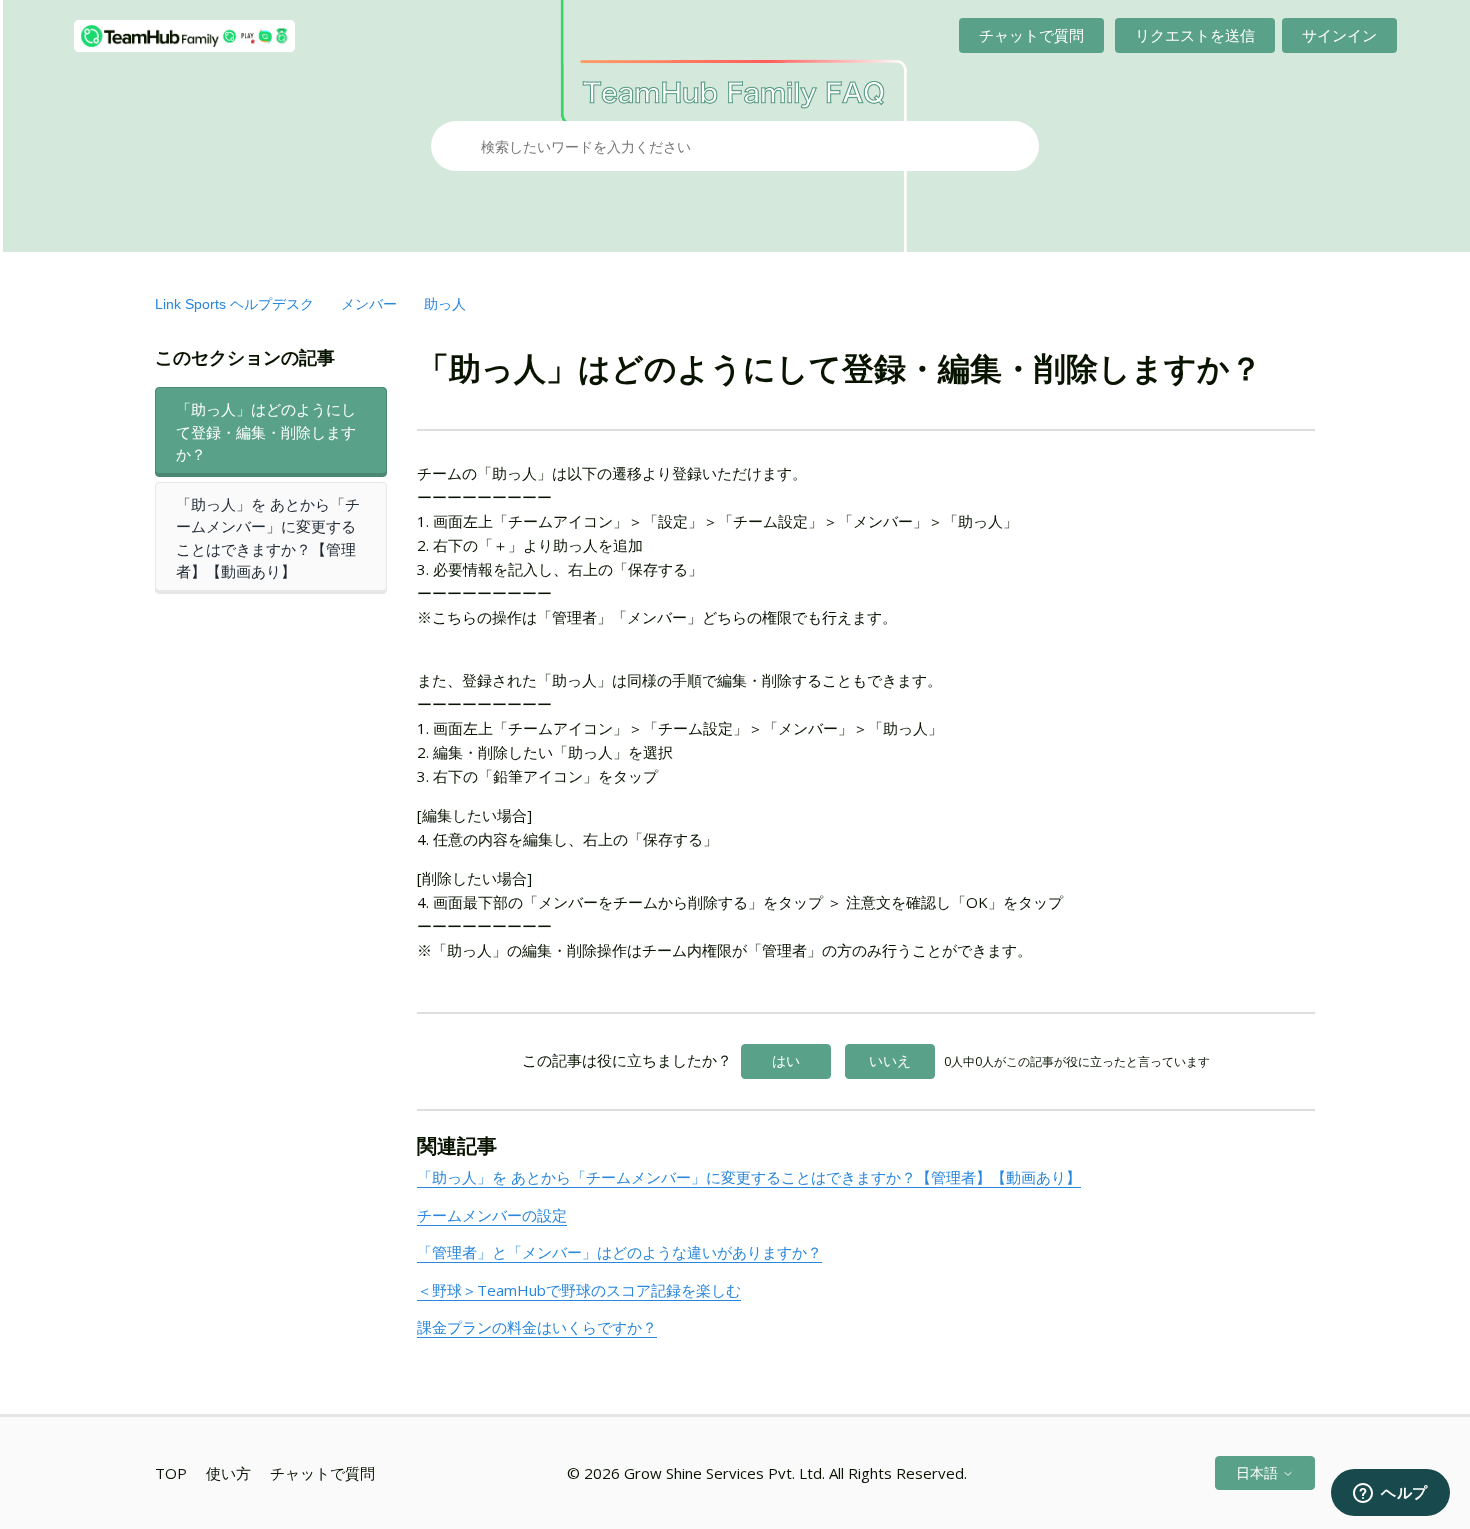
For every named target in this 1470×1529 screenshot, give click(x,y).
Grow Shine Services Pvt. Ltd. (724, 1473)
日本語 (1259, 1472)
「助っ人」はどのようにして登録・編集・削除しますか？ (266, 431)
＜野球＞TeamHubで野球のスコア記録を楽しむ (579, 1290)
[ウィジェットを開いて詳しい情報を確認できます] (1390, 1494)
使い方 (228, 1473)
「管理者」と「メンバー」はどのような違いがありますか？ (619, 1252)
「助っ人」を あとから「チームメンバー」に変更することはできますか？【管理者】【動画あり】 (268, 538)
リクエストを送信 (1195, 35)
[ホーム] (184, 36)
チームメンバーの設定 (492, 1215)
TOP (171, 1473)
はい (786, 1060)
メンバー (369, 304)
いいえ (890, 1060)
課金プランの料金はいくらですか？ (537, 1327)
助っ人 (445, 304)
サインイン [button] (1339, 35)
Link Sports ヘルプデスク (234, 304)
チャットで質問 (1031, 35)
